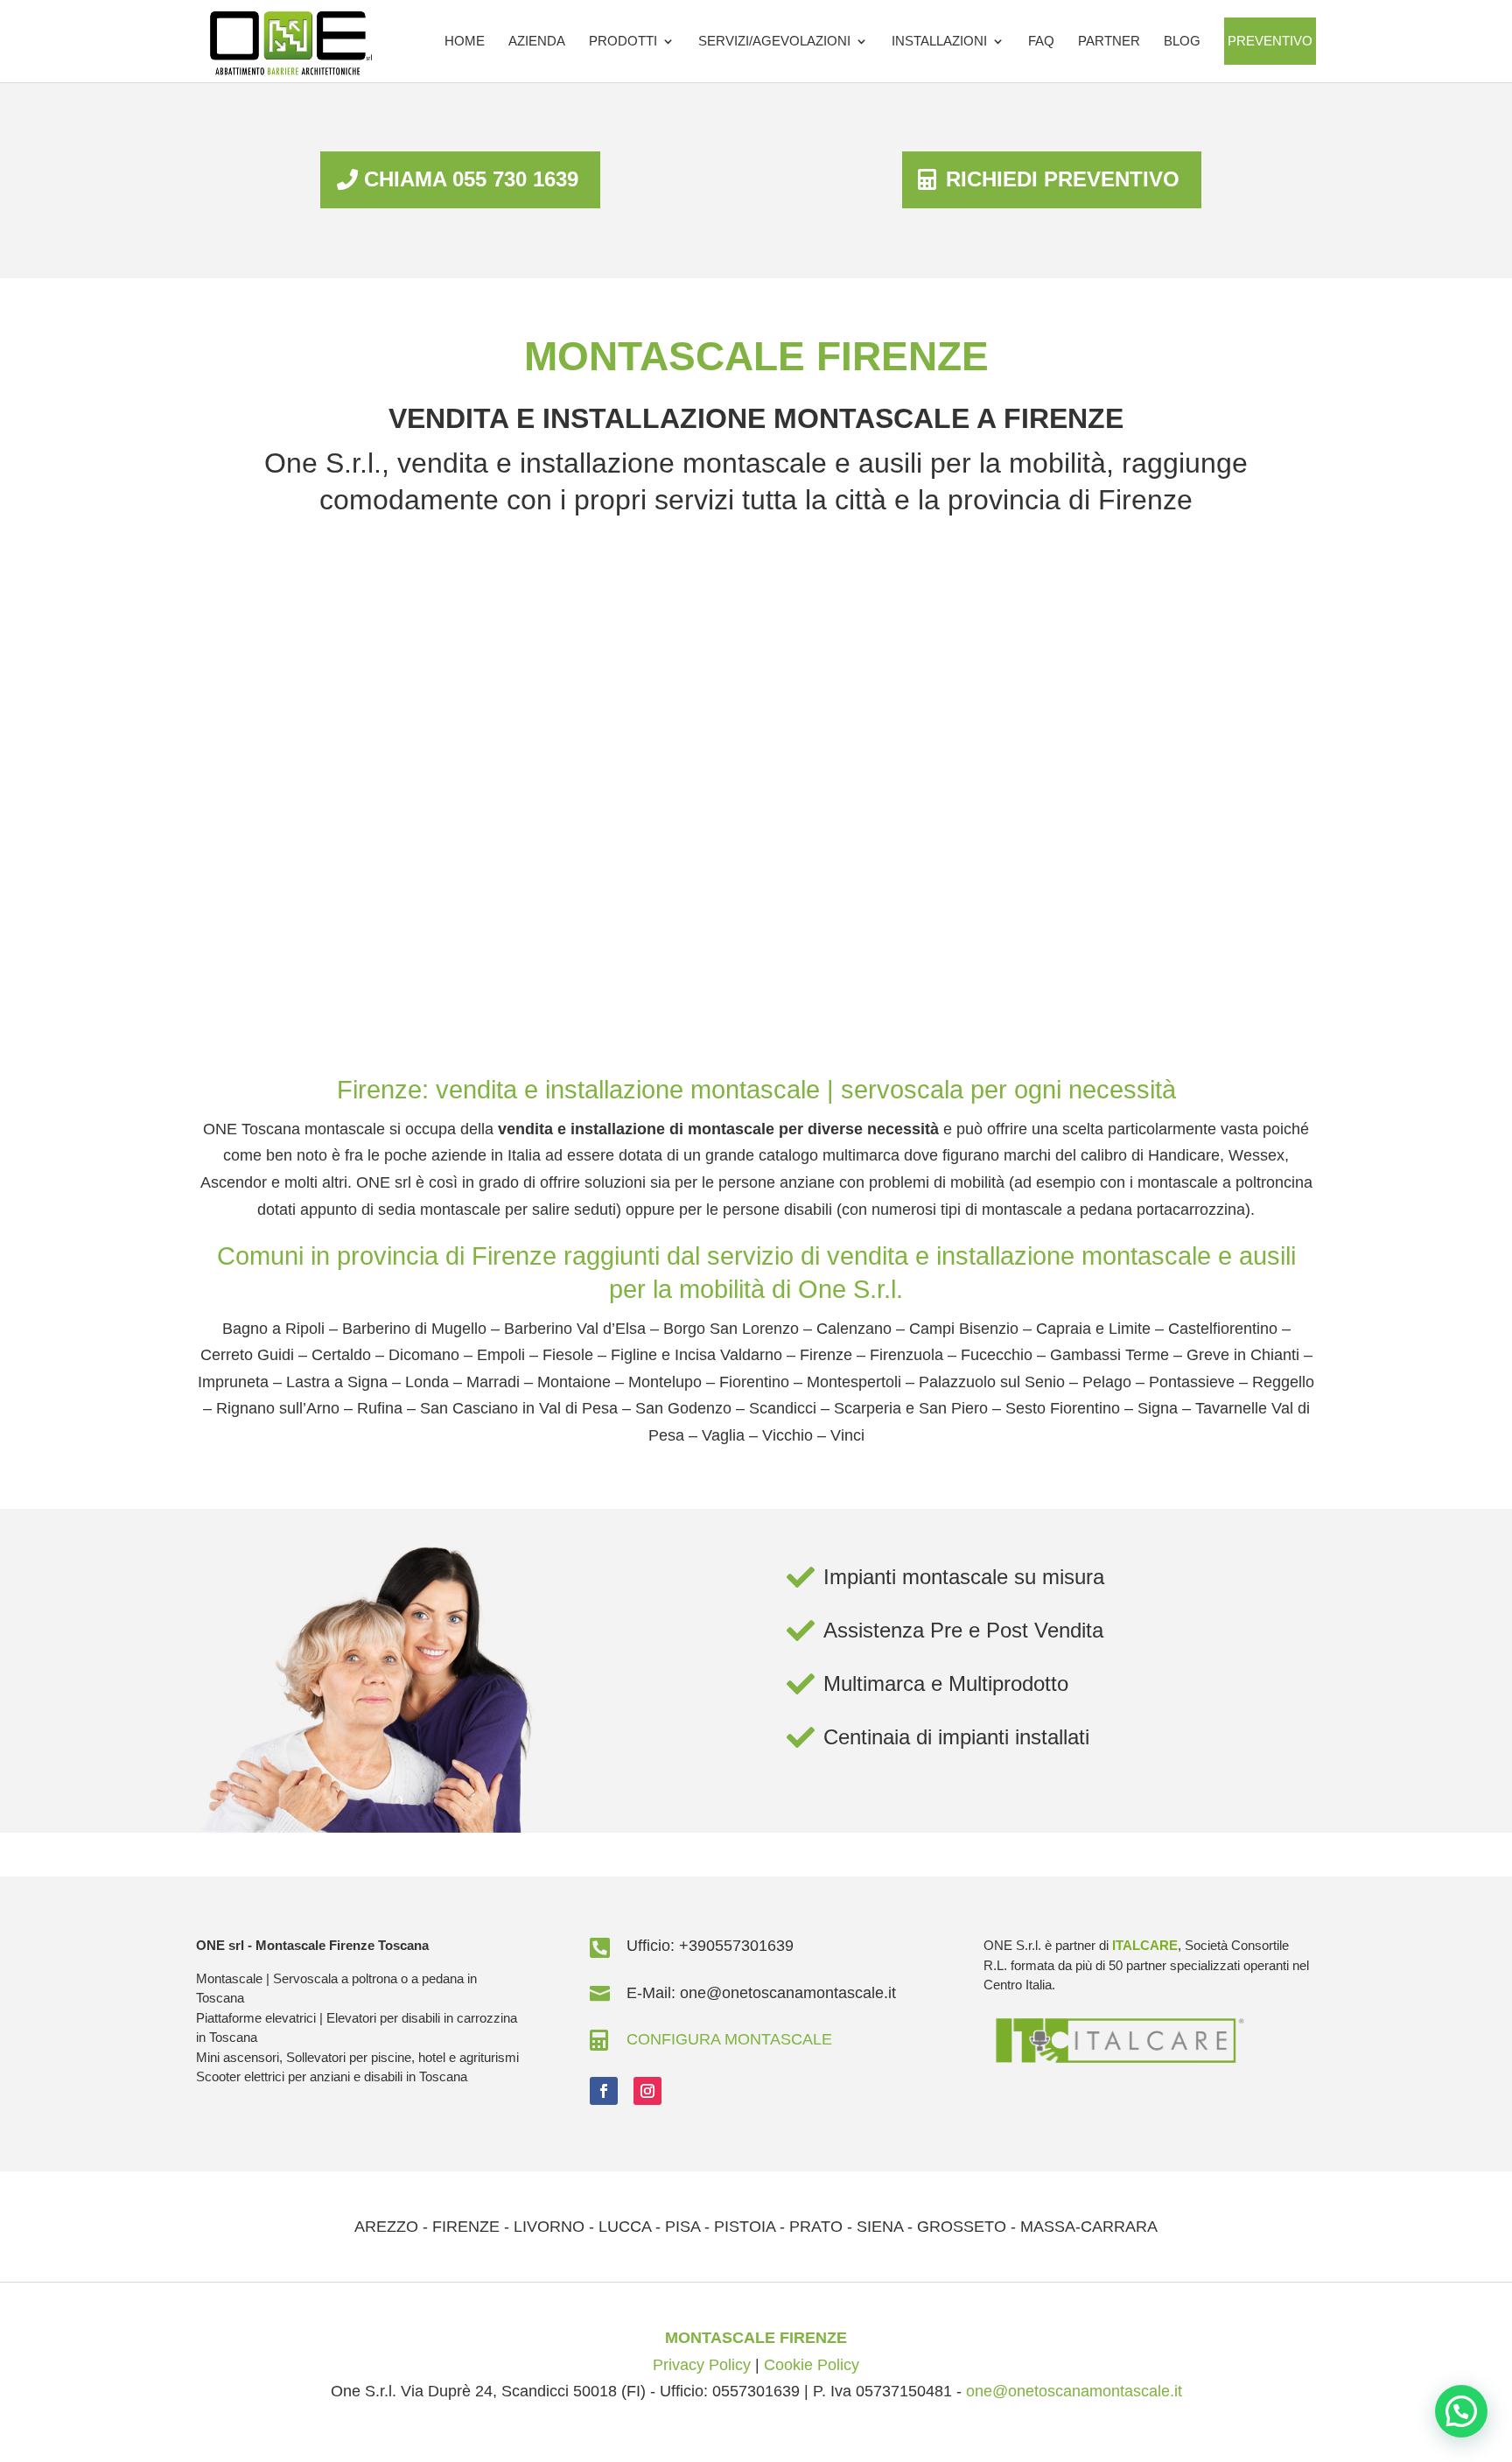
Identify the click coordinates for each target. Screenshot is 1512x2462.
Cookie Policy (812, 2365)
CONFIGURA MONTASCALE (729, 2039)
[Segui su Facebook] (604, 2091)
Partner (1109, 41)
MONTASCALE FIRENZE (756, 2338)
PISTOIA (745, 2227)
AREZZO (386, 2227)
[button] (1461, 2411)
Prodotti (623, 41)
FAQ (1041, 41)
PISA (682, 2227)
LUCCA (625, 2227)
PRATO (816, 2227)
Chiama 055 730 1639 (471, 179)
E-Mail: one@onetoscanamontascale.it (761, 1993)
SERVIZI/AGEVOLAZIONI (774, 41)
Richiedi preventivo (1063, 179)
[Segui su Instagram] (647, 2091)
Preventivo (1270, 41)
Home (465, 41)
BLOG (1182, 41)
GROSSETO (962, 2227)
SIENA (880, 2227)
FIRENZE (466, 2227)
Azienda (537, 41)
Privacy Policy (702, 2365)
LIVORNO (549, 2227)
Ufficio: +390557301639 (710, 1946)
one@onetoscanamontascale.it (1074, 2391)
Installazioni (939, 41)
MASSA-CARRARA (1089, 2227)
